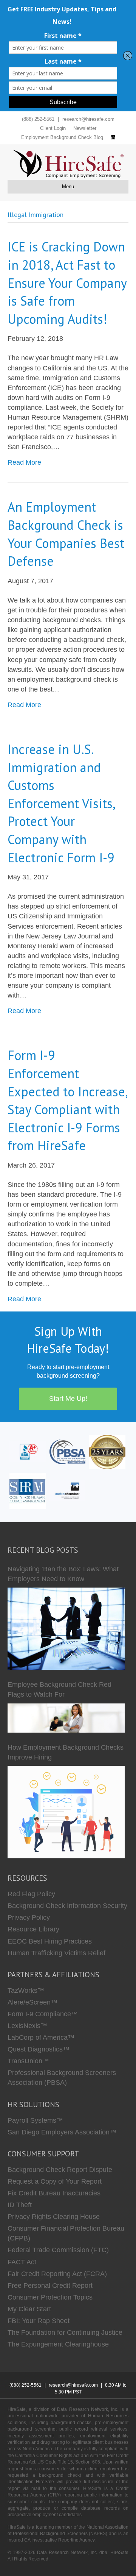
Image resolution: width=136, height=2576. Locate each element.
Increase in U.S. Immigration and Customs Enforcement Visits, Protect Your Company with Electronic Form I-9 (61, 803)
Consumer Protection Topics (50, 2297)
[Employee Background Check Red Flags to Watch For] (66, 1718)
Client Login (53, 128)
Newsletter (85, 128)
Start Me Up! (68, 1399)
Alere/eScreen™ (32, 2002)
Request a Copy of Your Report (55, 2181)
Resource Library (33, 1929)
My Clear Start (29, 2309)
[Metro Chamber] (68, 1490)
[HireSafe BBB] (28, 1451)
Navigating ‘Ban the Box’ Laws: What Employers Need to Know (63, 1574)
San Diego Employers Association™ (62, 2132)
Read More (24, 462)
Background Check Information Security (67, 1906)
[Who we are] (107, 1451)
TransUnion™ (28, 2061)
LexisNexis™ (27, 2026)
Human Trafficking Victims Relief (56, 1953)
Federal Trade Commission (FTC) (58, 2250)
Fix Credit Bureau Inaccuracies (54, 2193)
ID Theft (20, 2205)
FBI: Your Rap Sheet (39, 2321)
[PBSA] (68, 1451)
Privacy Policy (29, 1917)
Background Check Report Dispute (60, 2170)
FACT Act (22, 2262)
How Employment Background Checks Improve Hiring (66, 1752)
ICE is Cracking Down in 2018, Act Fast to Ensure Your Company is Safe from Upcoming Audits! (67, 283)
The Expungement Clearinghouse (58, 2344)
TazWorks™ (26, 1991)
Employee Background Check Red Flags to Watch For (59, 1689)
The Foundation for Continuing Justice (65, 2332)
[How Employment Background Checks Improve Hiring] (66, 1812)
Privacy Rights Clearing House (54, 2217)
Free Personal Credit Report (50, 2286)
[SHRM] (28, 1490)
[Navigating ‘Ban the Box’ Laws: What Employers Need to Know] (66, 1629)
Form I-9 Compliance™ (43, 2014)
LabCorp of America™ (41, 2037)
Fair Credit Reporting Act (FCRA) (57, 2274)
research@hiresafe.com (88, 119)
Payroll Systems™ (35, 2120)
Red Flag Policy (31, 1894)
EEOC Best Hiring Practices (50, 1941)
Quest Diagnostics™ (39, 2049)
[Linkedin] (113, 137)
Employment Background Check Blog (62, 137)
